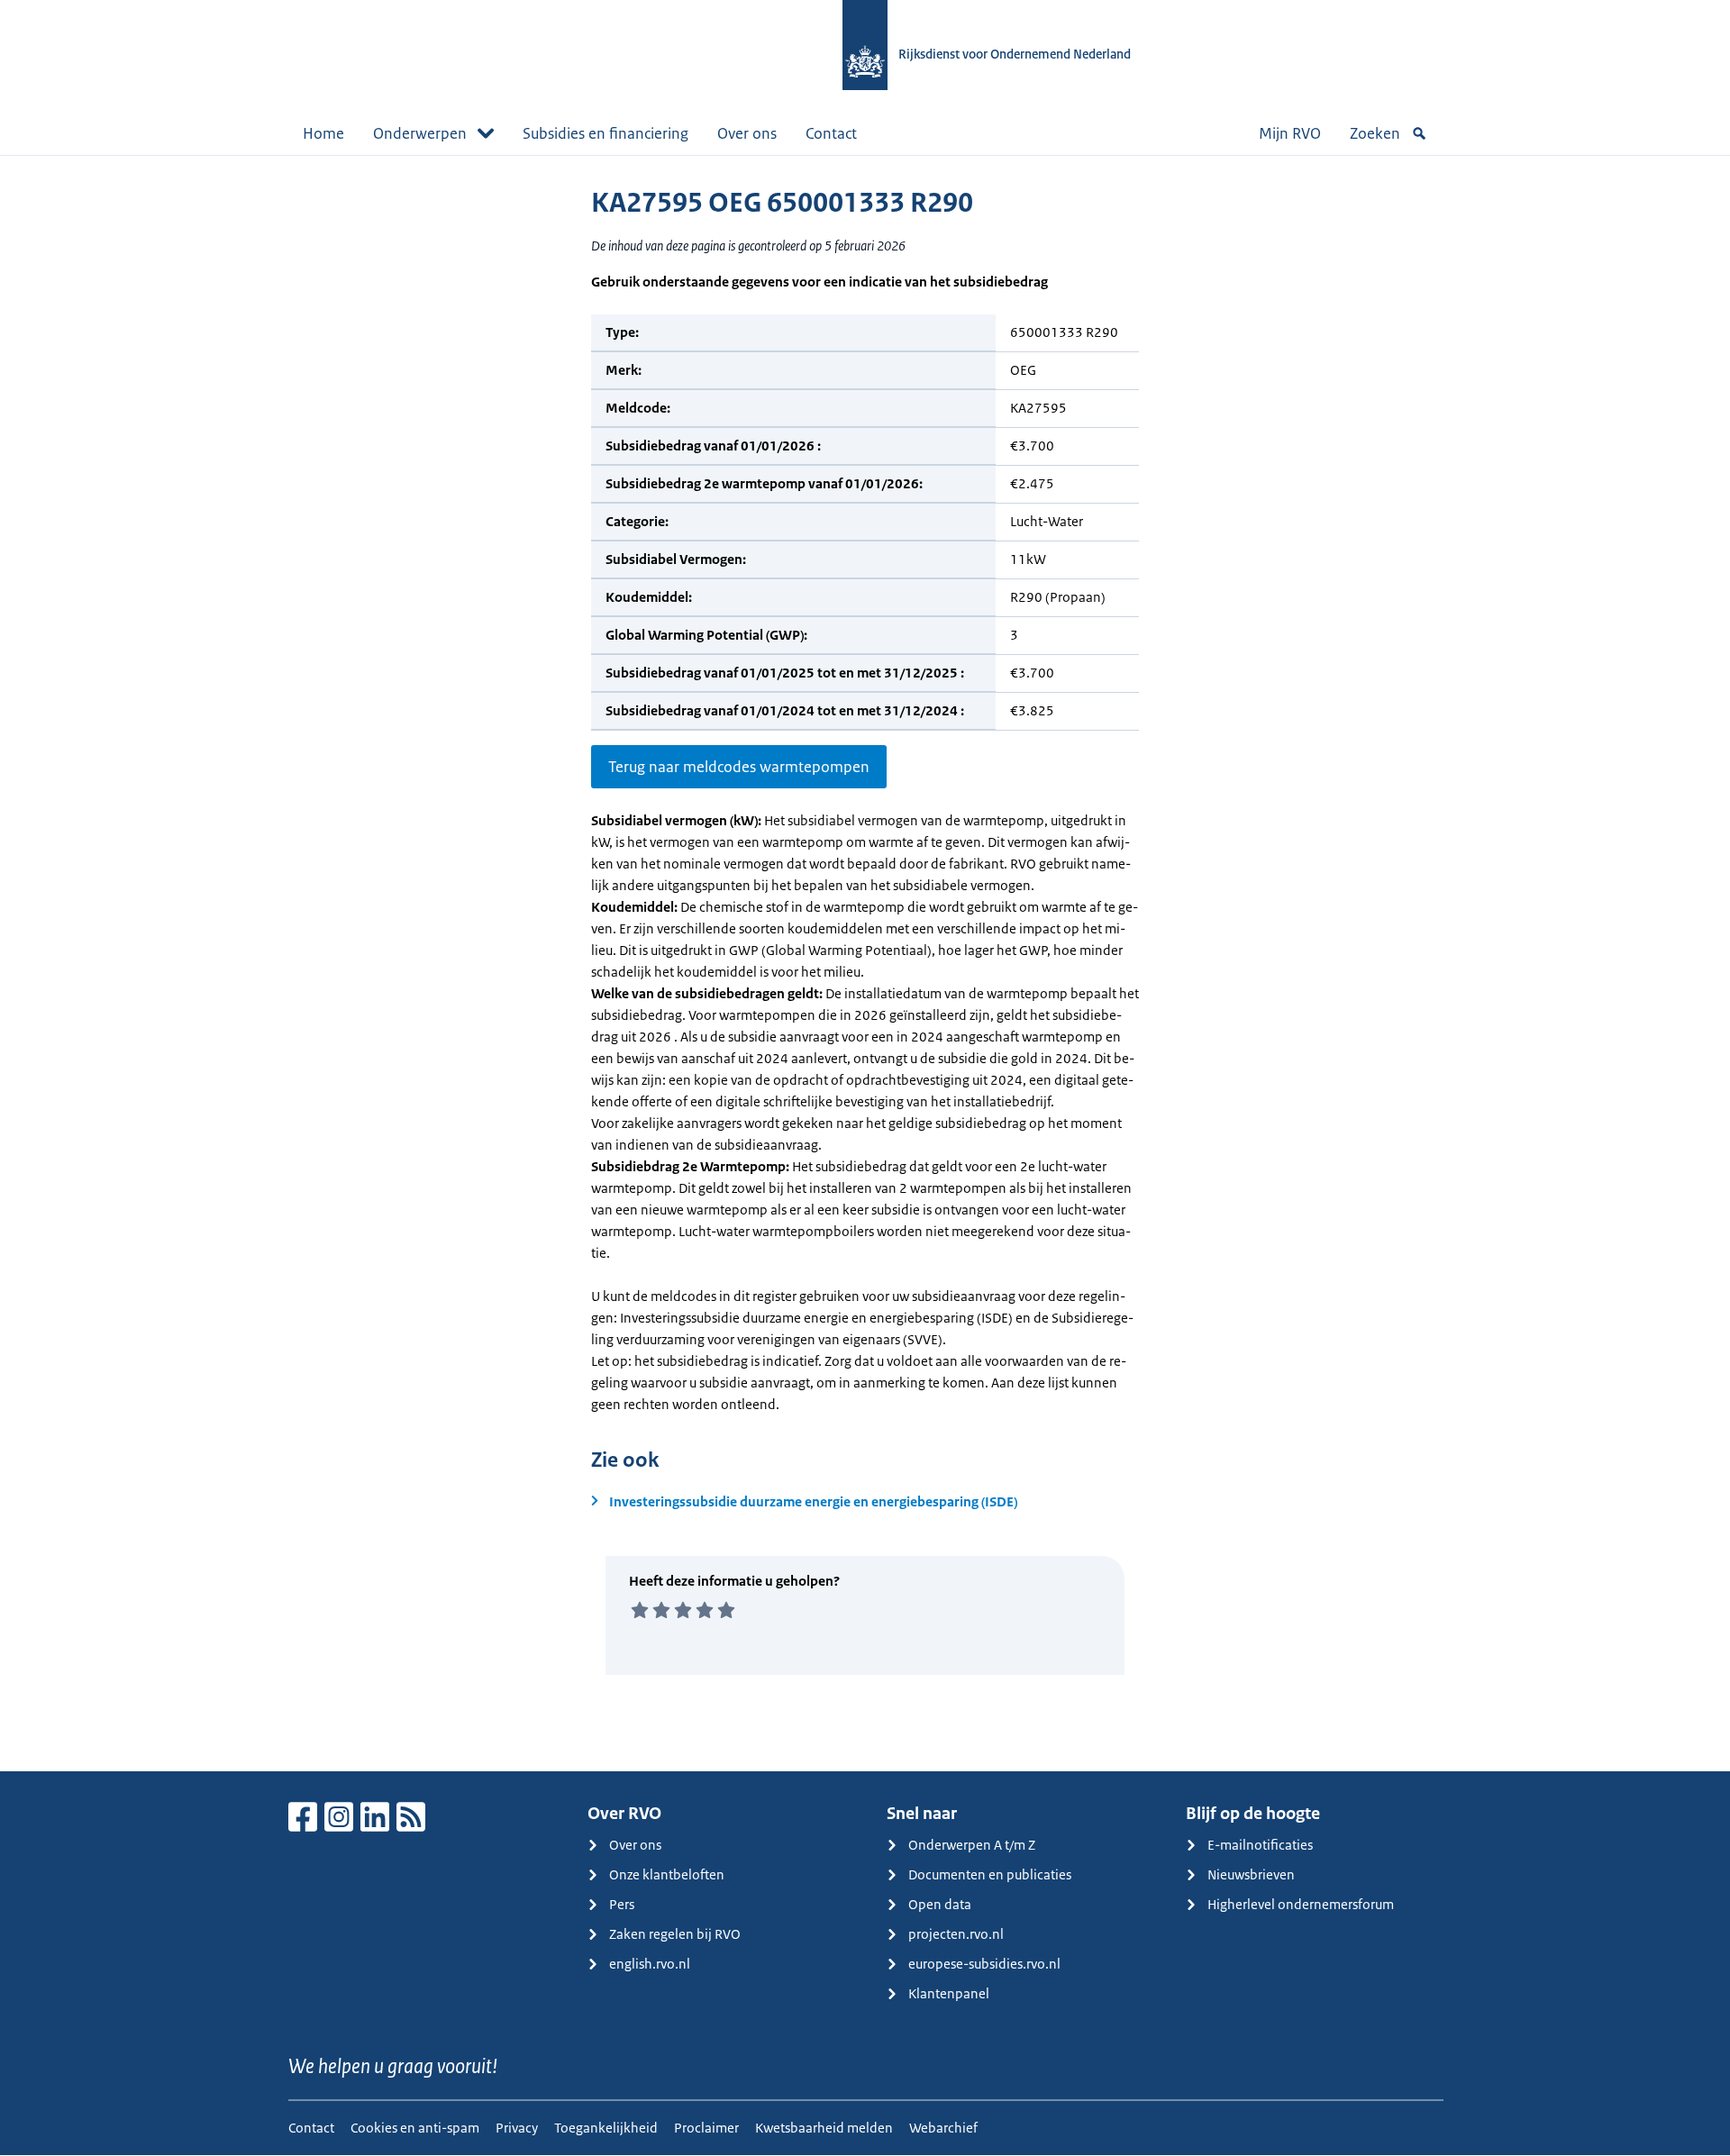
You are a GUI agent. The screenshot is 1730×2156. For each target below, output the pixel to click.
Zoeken (1375, 133)
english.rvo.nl (650, 1964)
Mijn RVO (1290, 133)
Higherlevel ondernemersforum (1301, 1904)
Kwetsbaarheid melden (824, 2128)
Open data (940, 1904)
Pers (622, 1904)
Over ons (747, 133)
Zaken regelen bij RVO (675, 1934)
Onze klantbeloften (667, 1874)
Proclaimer (706, 2128)
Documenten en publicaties (990, 1874)
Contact (831, 133)
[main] (865, 963)
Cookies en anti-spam (415, 2128)
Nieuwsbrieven (1251, 1874)
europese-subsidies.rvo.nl (984, 1964)
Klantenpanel (949, 1993)
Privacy (517, 2128)
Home (323, 133)
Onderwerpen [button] (420, 133)
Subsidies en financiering (605, 133)
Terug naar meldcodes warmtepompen (739, 767)
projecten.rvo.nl (956, 1934)
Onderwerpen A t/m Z (972, 1845)
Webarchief (943, 2128)
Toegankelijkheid (606, 2128)
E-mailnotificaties (1260, 1845)
